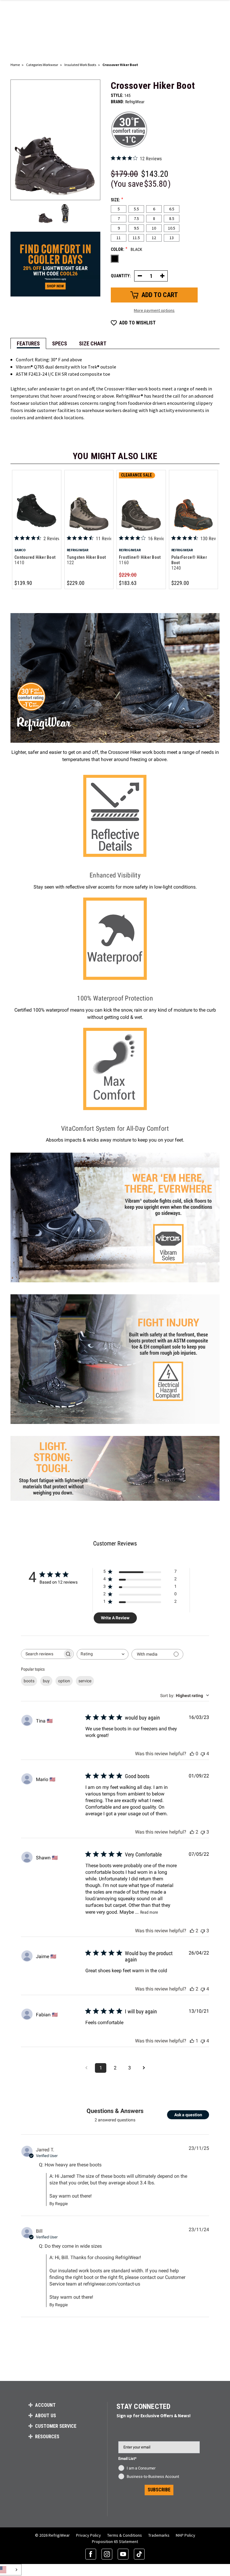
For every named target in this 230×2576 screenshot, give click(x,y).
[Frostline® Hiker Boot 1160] (141, 503)
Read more (149, 1912)
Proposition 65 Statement (115, 2541)
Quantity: (121, 276)
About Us (46, 2416)
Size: (117, 200)
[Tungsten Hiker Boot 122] (89, 503)
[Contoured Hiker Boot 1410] (37, 503)
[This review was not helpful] (203, 1754)
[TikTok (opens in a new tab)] (139, 2554)
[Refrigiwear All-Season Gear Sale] (55, 264)
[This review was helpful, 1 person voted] (192, 2041)
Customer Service (56, 2426)
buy (46, 1681)
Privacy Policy (88, 2535)
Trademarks (159, 2535)
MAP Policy (186, 2535)
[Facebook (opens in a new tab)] (91, 2554)
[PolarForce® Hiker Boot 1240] (194, 503)
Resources (47, 2437)
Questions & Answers (115, 2111)
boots (29, 1681)
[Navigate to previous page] (86, 2068)
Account (45, 2405)
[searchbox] (42, 1654)
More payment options (154, 310)
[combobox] (103, 1654)
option (64, 1681)
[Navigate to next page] (144, 2068)
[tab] (28, 343)
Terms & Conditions (125, 2535)
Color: (127, 249)
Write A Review (115, 1618)
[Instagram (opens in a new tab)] (107, 2554)
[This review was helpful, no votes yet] (192, 1754)
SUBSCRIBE (159, 2490)
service (85, 1681)
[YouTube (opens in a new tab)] (123, 2554)
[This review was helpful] (192, 1832)
